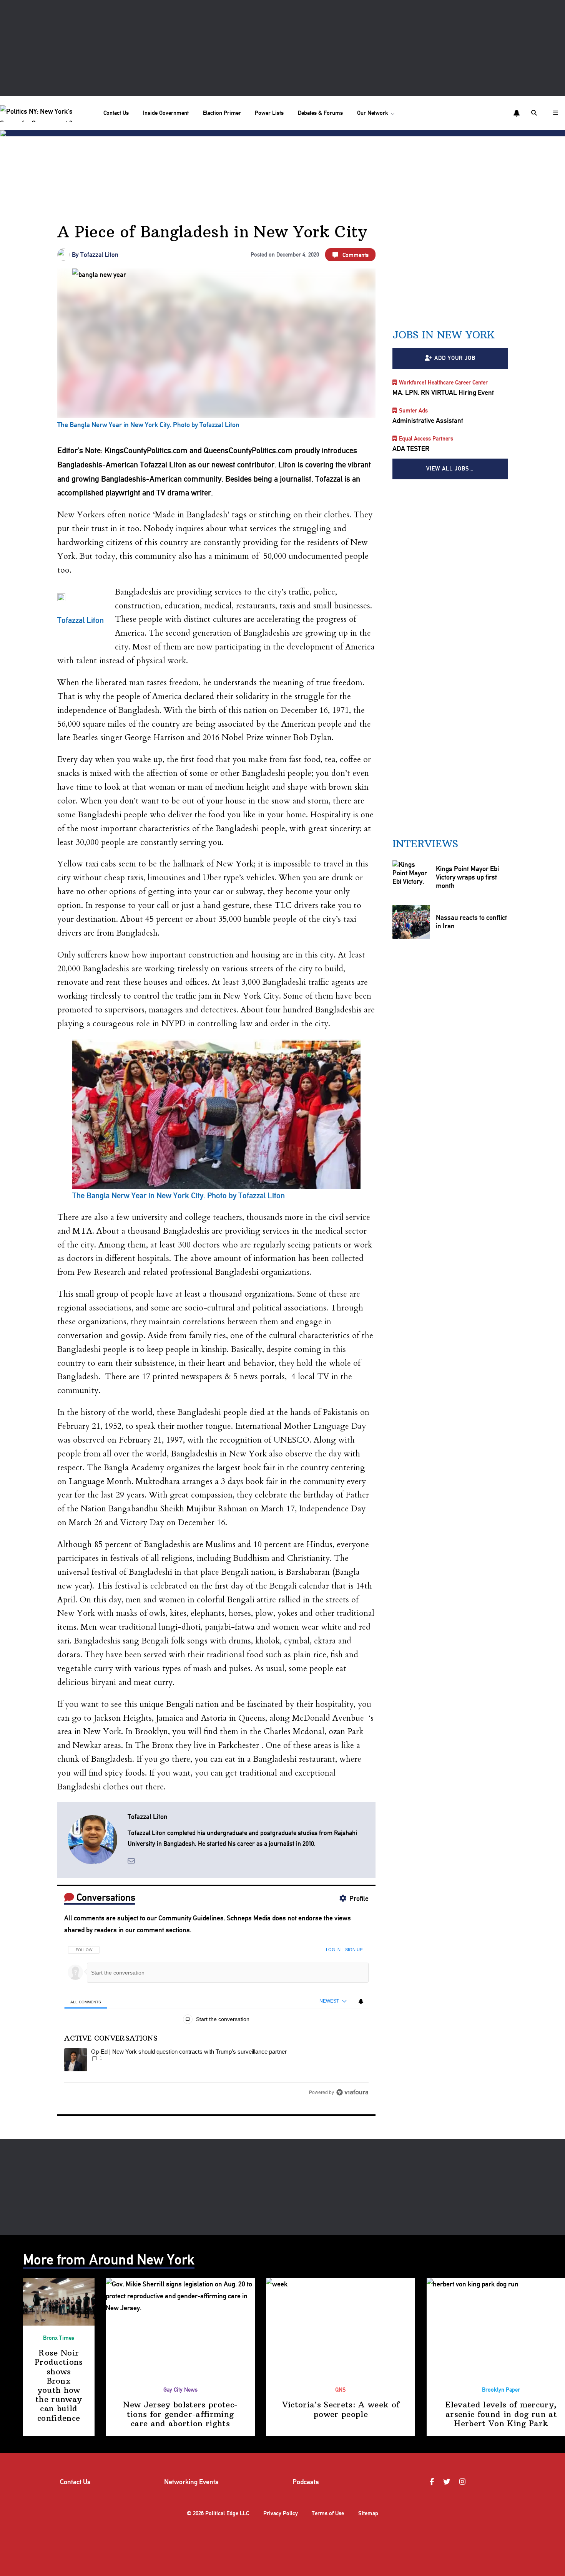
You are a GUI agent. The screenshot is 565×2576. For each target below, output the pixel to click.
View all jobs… (450, 469)
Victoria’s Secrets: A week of (341, 2409)
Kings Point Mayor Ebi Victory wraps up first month (467, 877)
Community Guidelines (191, 1918)
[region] (216, 2018)
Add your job (455, 358)
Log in (333, 1950)
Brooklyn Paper (501, 2390)
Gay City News (180, 2390)
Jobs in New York (444, 335)
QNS (341, 2390)
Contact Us (116, 113)
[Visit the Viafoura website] (352, 2092)
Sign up (354, 1950)
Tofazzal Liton (99, 255)
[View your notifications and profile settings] (517, 113)
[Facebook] (433, 2482)
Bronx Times (59, 2338)
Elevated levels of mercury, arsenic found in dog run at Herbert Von (501, 2414)
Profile (359, 1898)
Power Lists (269, 113)
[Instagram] (464, 2482)
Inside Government (166, 113)
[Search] (535, 113)
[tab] (86, 2002)
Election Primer (222, 113)
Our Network (373, 113)
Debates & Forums (320, 113)
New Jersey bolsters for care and (180, 2414)
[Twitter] (448, 2482)
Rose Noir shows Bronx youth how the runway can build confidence (59, 2385)
